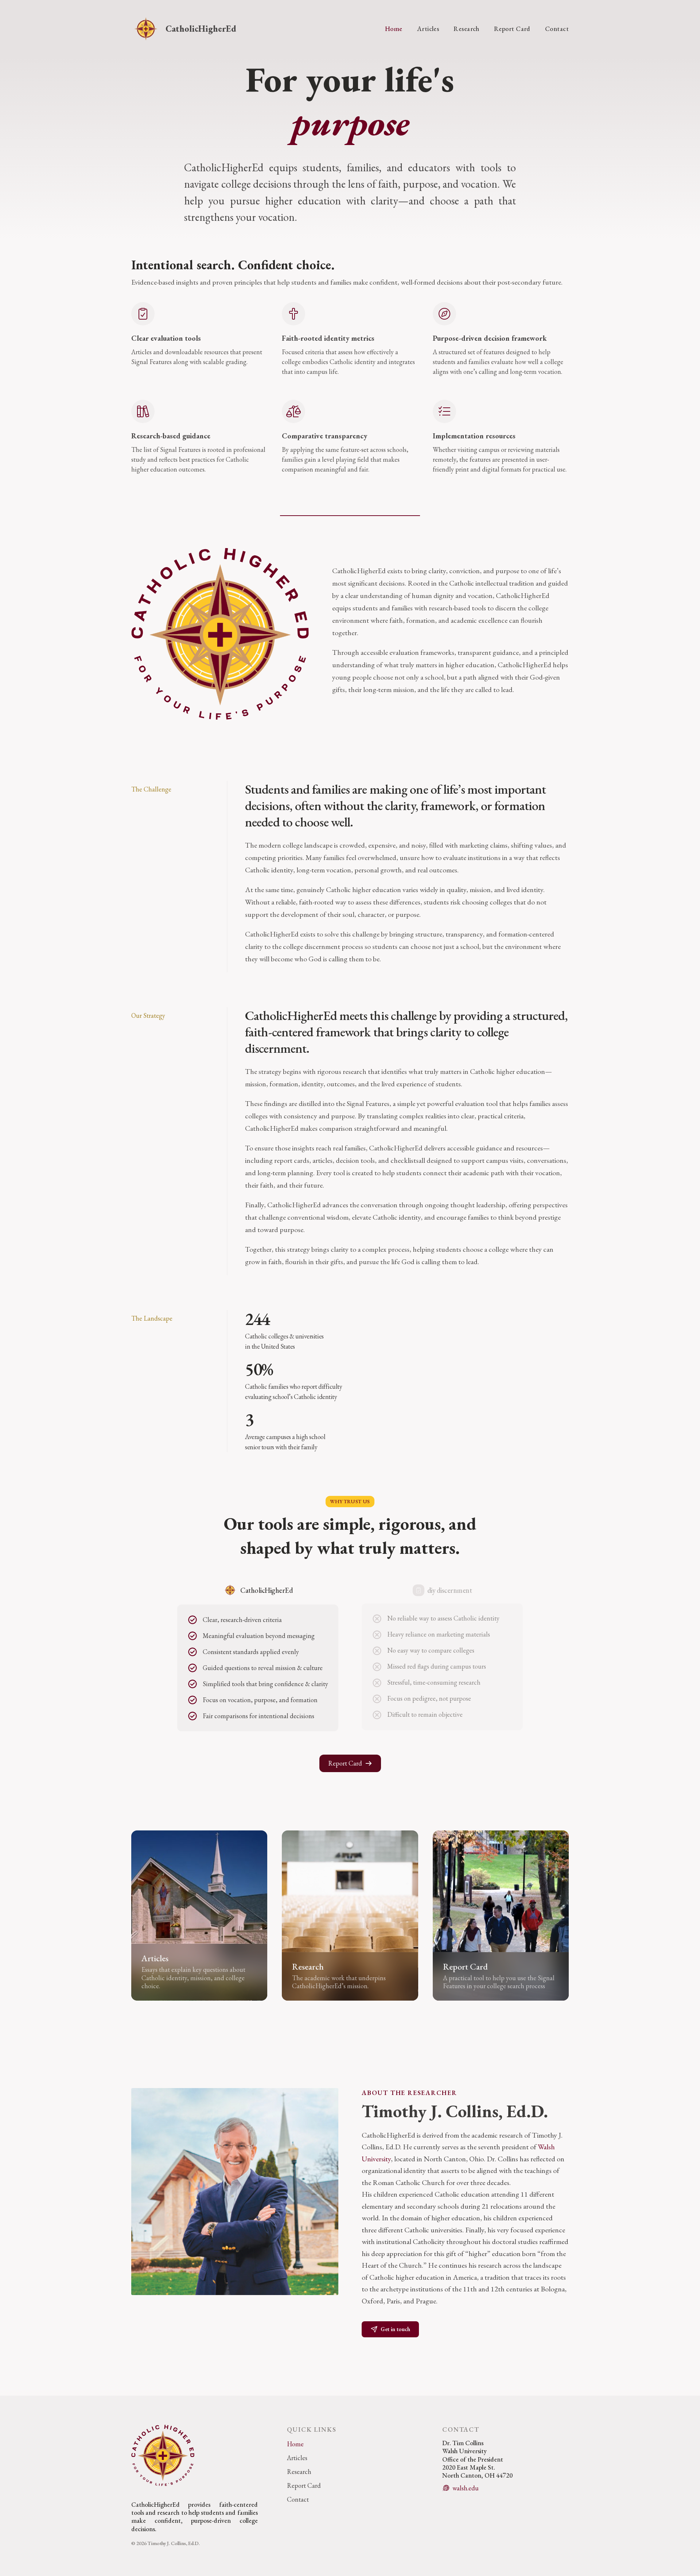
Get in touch (395, 2329)
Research (466, 29)
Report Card (512, 29)
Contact (557, 29)
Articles (428, 29)
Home (394, 29)
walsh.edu (466, 2488)
